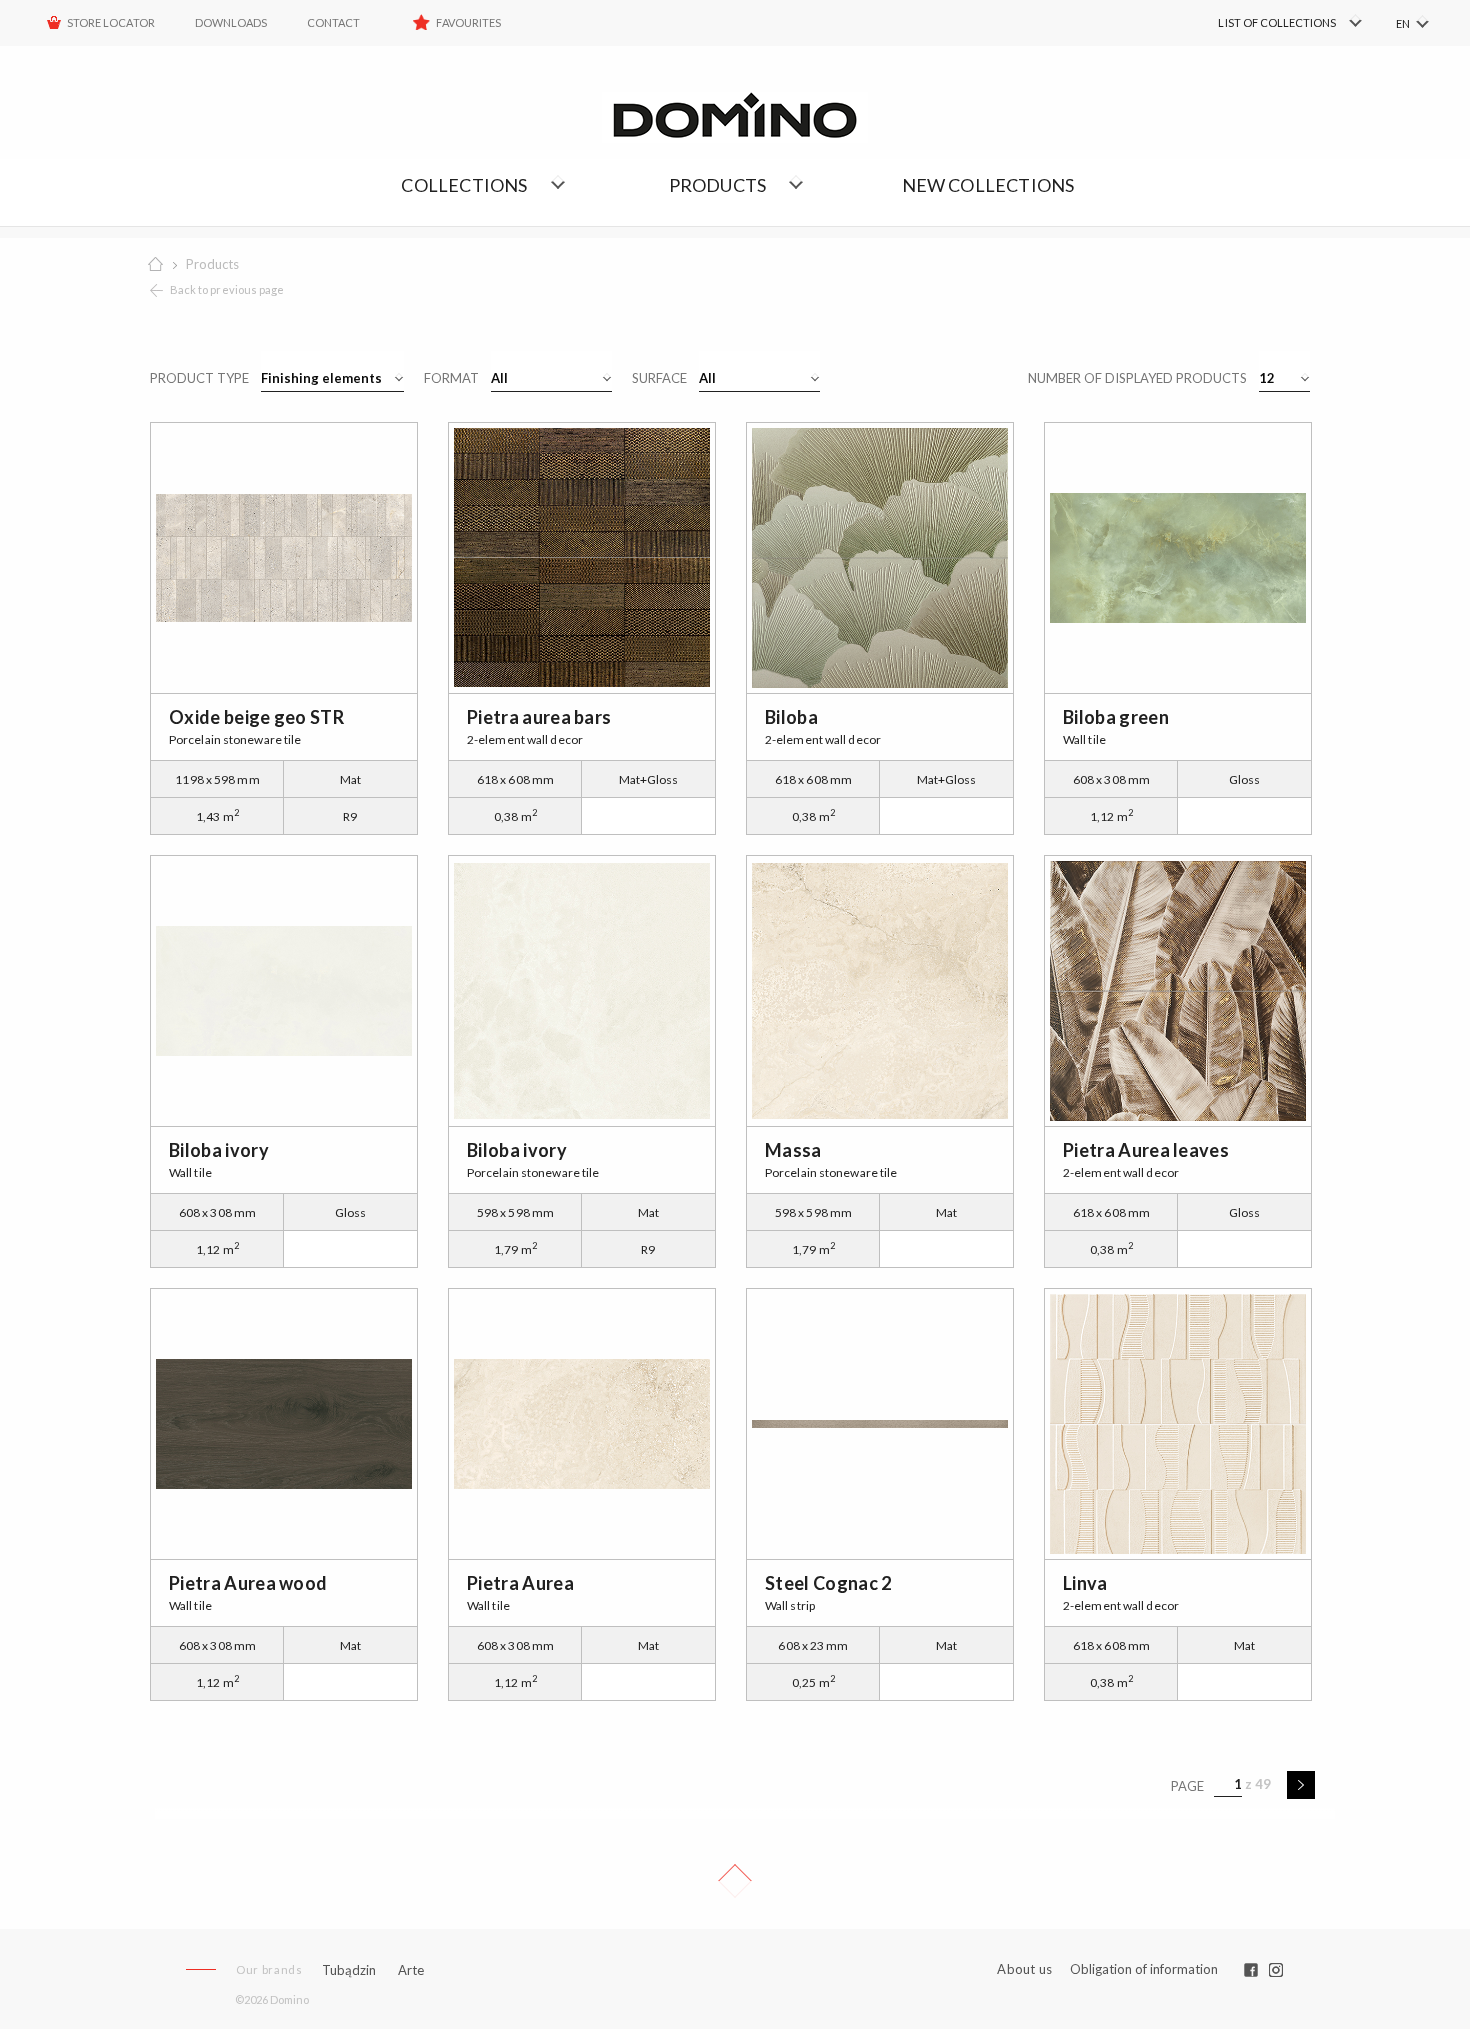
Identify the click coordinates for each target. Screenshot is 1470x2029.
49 (1263, 1784)
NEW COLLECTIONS (988, 185)
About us (1024, 1969)
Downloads (231, 22)
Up (735, 1881)
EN (1403, 23)
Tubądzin (349, 1970)
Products (212, 264)
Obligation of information (1144, 1969)
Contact (333, 22)
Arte (411, 1970)
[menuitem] (1260, 23)
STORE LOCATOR (111, 22)
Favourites (468, 22)
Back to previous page (227, 289)
